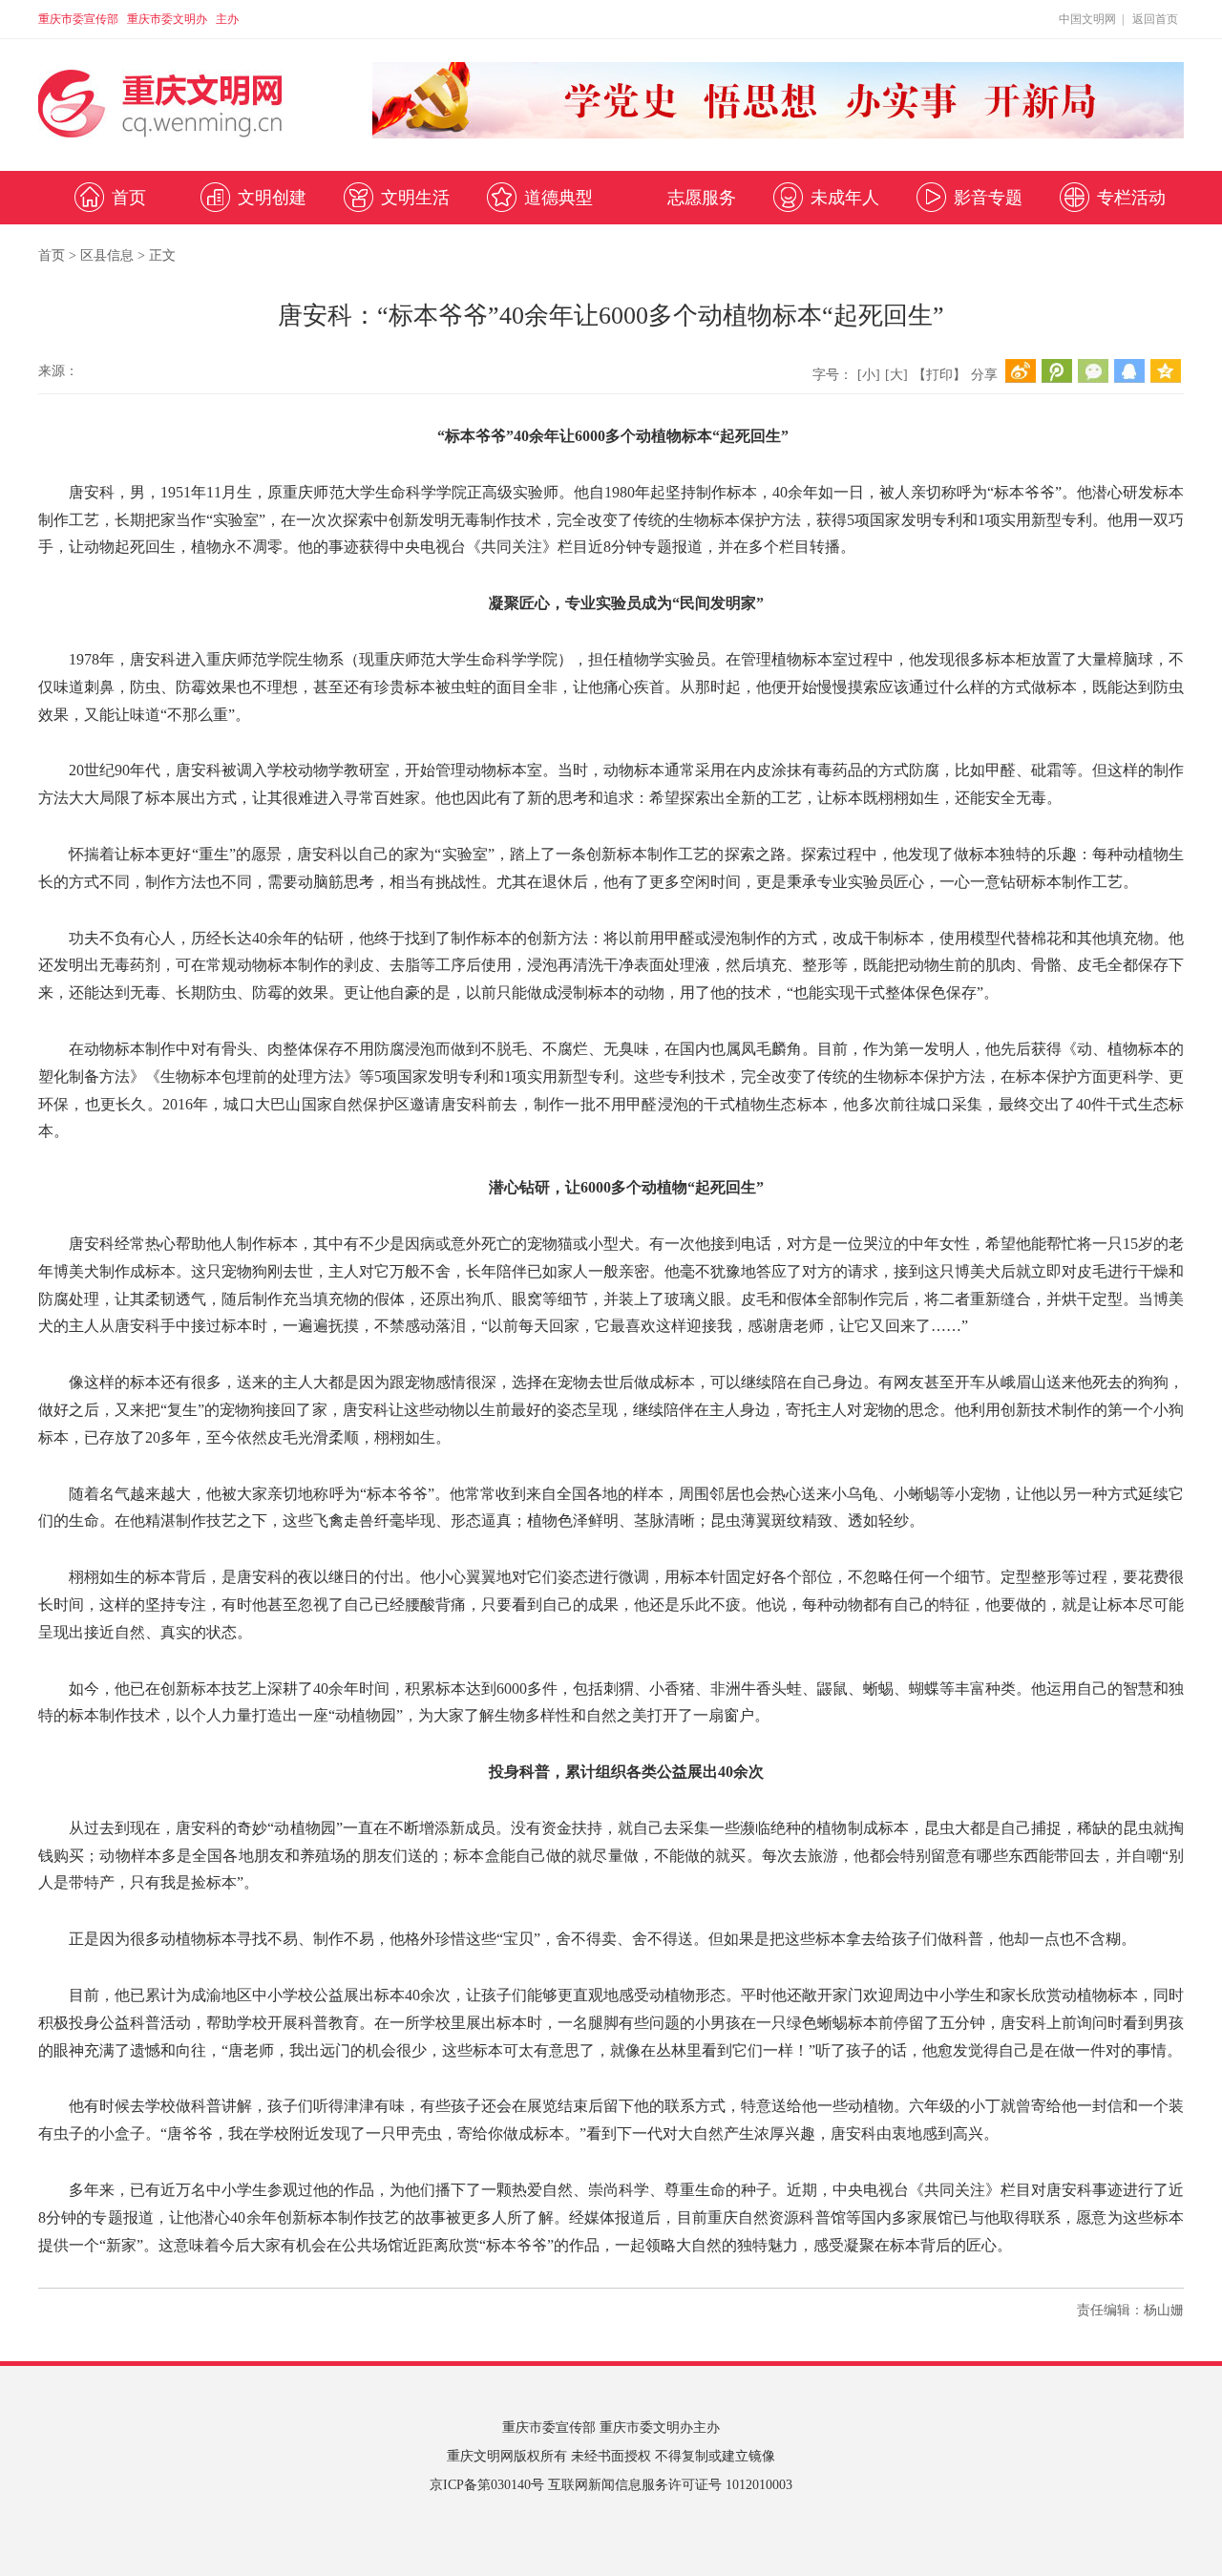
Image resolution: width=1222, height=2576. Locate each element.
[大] (896, 375)
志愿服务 (702, 198)
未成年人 (845, 198)
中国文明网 (1087, 19)
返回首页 (1155, 19)
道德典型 (558, 198)
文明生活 (415, 198)
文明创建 (272, 198)
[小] (869, 375)
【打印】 (939, 375)
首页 (129, 198)
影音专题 (988, 198)
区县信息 (107, 255)
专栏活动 (1131, 198)
